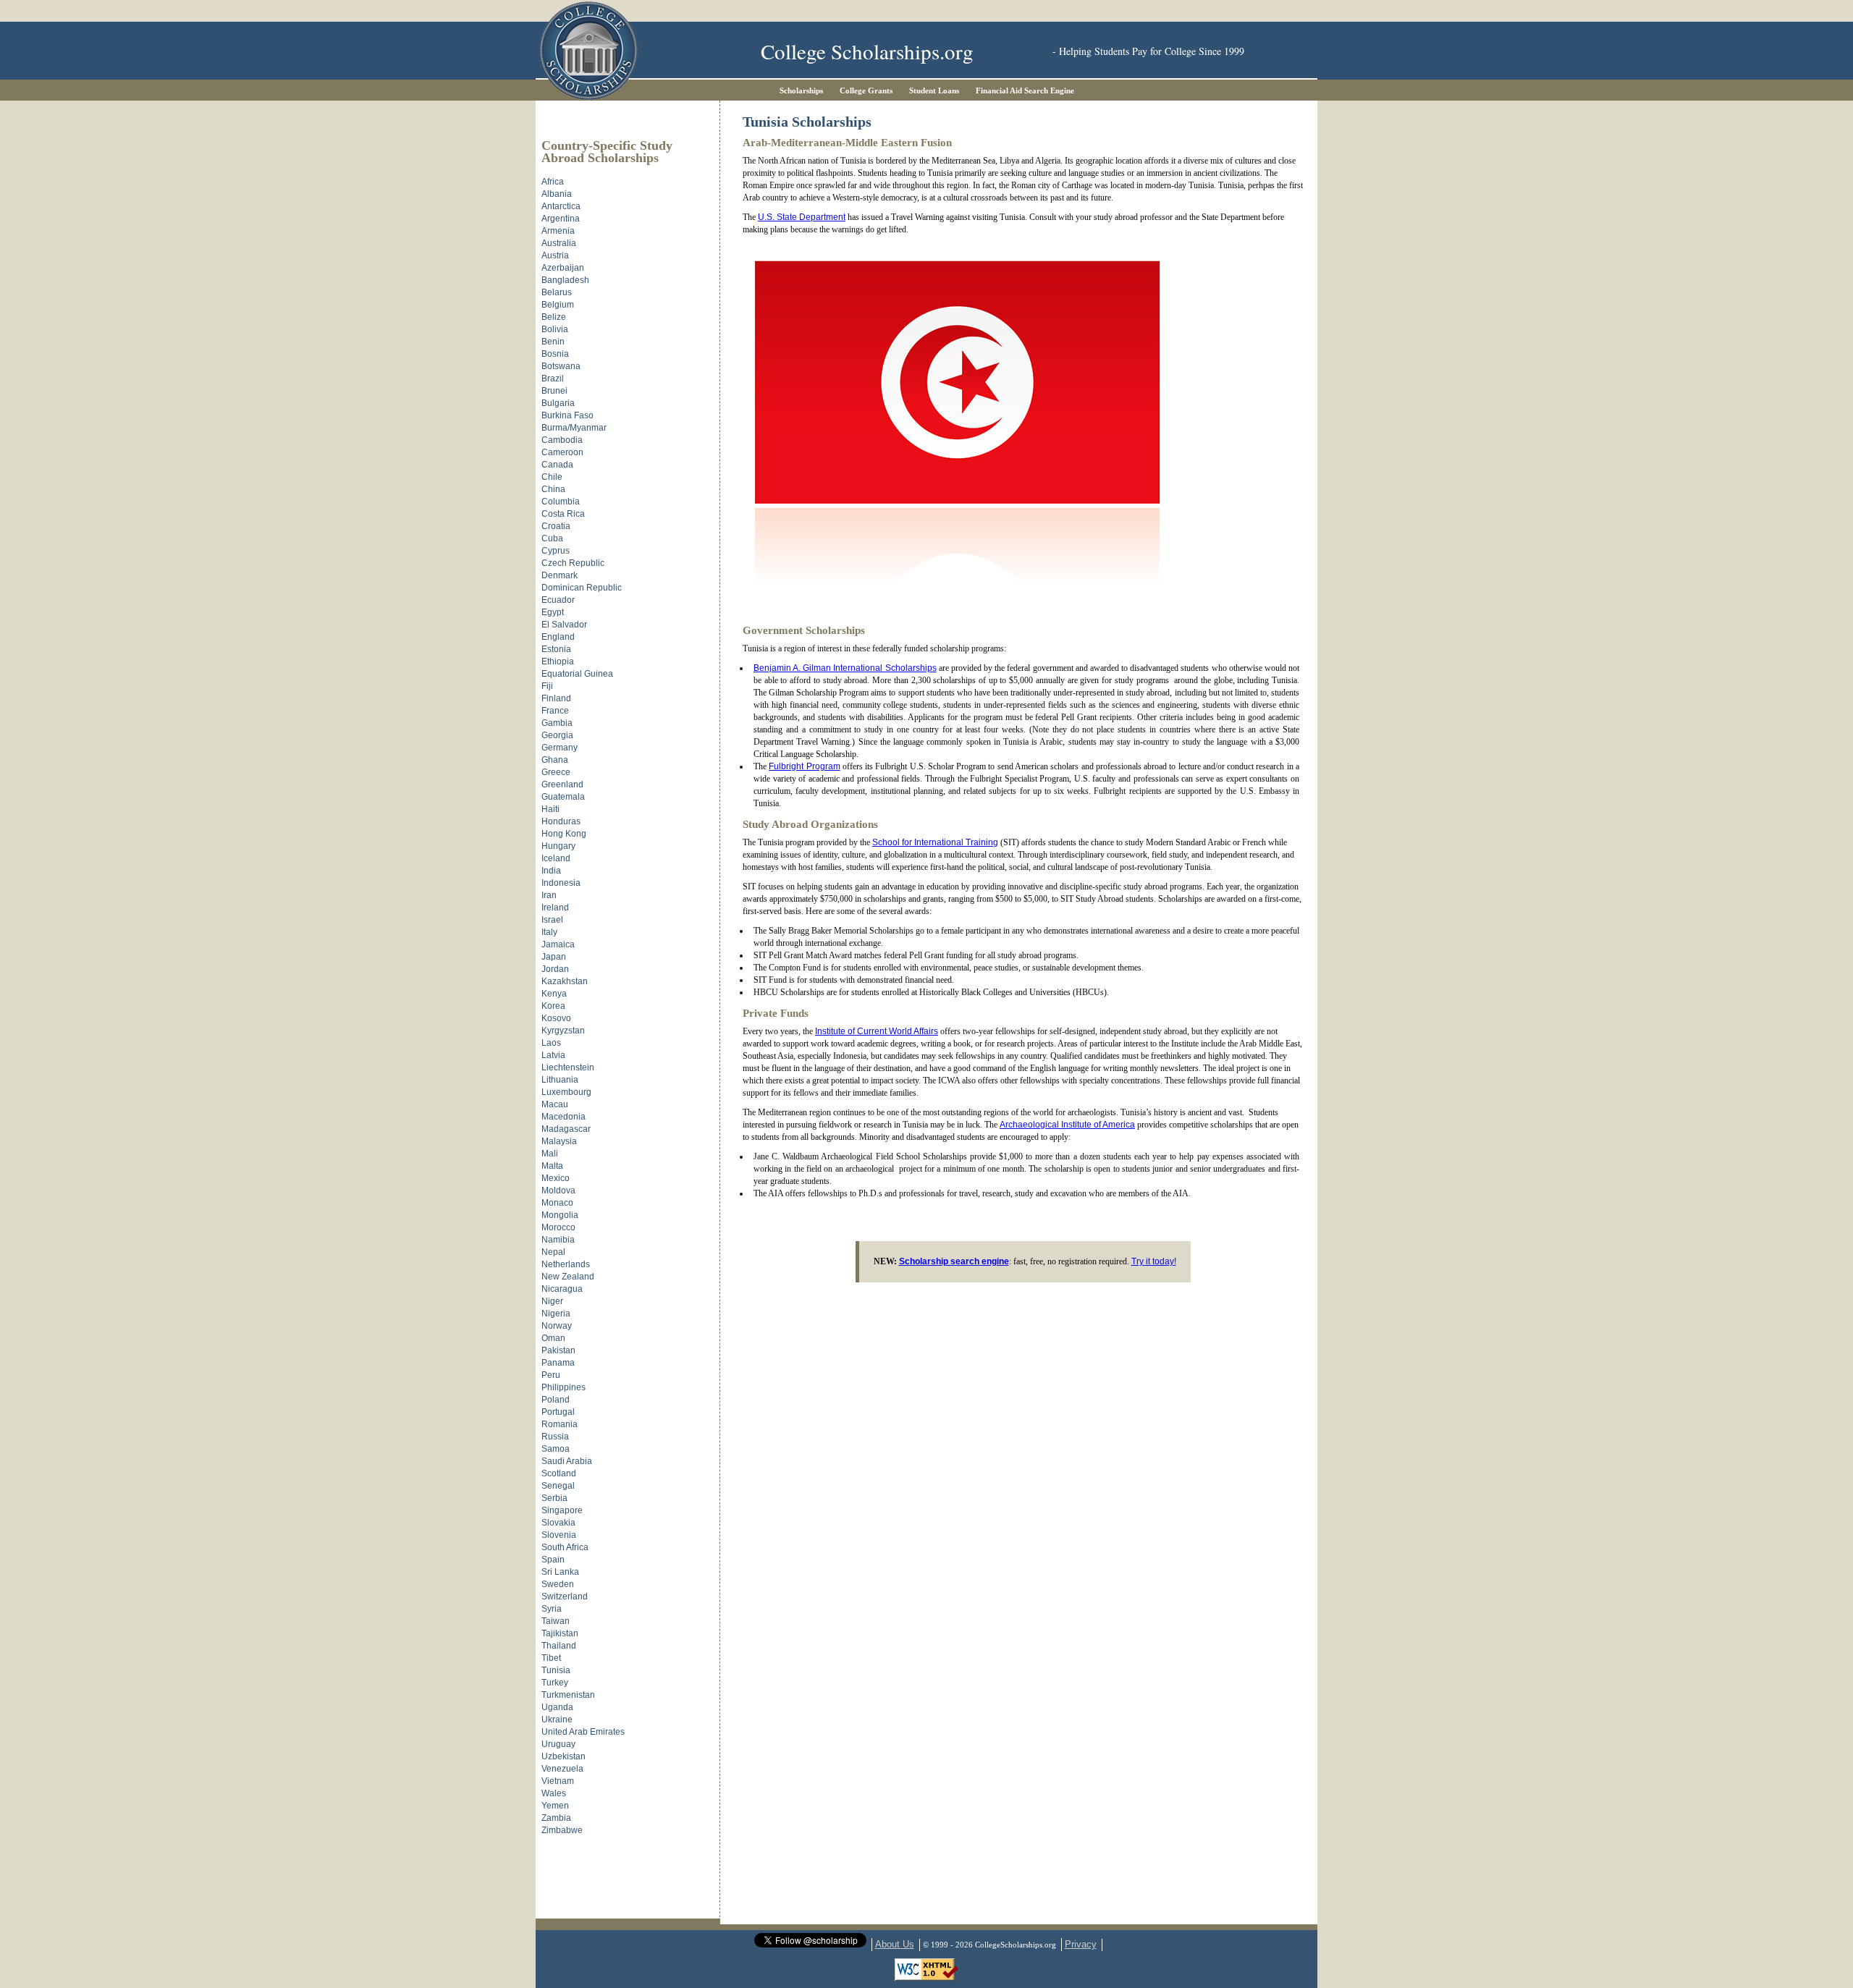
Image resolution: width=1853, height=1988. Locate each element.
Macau (555, 1104)
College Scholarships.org (867, 51)
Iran (549, 895)
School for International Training (935, 842)
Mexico (556, 1178)
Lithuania (560, 1080)
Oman (553, 1338)
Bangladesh (565, 280)
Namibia (558, 1240)
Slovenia (559, 1535)
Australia (559, 243)
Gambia (557, 723)
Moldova (558, 1190)
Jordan (555, 969)
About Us (895, 1944)
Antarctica (561, 206)
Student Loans (934, 90)
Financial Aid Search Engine (1025, 90)
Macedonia (564, 1117)
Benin (553, 342)
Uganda (557, 1707)
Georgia (557, 735)
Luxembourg (566, 1092)
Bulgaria (558, 403)
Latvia (553, 1055)
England (558, 637)
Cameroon (562, 452)
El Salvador (564, 625)
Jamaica (558, 944)
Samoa (556, 1449)
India (551, 871)
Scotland (559, 1473)
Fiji (547, 686)
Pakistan (558, 1350)
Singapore (562, 1510)
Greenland (562, 784)
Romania (560, 1424)
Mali (550, 1154)
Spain (553, 1560)
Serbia (554, 1498)
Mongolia (560, 1215)
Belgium (558, 305)
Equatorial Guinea (577, 674)
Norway (557, 1326)
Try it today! (1154, 1261)
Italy (549, 932)
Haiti (550, 809)
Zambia (556, 1818)
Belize (554, 317)
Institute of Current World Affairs (877, 1031)
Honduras (561, 821)
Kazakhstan (565, 981)
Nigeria (556, 1314)
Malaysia (559, 1141)
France (555, 711)
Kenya (554, 994)
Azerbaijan (563, 268)
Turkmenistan (568, 1695)
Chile (552, 477)
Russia (555, 1437)
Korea (553, 1006)
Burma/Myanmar (574, 428)
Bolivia (555, 329)
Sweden (558, 1584)
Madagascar (566, 1129)
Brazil (553, 378)
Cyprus (556, 551)
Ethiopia (558, 661)
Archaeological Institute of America (1067, 1125)
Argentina (561, 219)
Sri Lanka (560, 1572)
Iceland (556, 858)
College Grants (866, 90)
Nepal (553, 1252)
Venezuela (562, 1769)
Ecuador (558, 600)
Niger (552, 1301)
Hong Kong (564, 834)
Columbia (561, 502)
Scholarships (801, 90)
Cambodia (562, 440)
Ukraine (557, 1720)
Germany (560, 748)
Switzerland (565, 1596)
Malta (552, 1166)
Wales (554, 1793)
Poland (556, 1400)
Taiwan (556, 1621)
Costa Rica (563, 514)
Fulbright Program (804, 766)
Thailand (559, 1646)
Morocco (558, 1227)
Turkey (555, 1683)
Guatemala (563, 797)
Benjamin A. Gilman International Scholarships (845, 668)
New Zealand (568, 1277)
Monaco (557, 1203)
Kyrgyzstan (563, 1031)
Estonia (556, 649)
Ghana (555, 760)
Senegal (558, 1486)
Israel (552, 920)
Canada (557, 465)
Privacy (1081, 1944)
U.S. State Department (802, 217)
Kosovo (556, 1018)
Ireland (555, 908)
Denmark (560, 575)
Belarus (557, 292)
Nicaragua (562, 1289)
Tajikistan (560, 1633)
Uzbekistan (564, 1756)
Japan (554, 957)
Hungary (558, 846)
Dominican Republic (582, 588)
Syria (552, 1609)
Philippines (564, 1387)
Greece (556, 772)
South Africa (565, 1547)
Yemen (555, 1806)
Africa (553, 182)
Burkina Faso (567, 415)
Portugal (558, 1412)
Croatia (556, 526)
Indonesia (561, 883)
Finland (556, 698)
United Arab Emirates (583, 1732)
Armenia (558, 231)
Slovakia (558, 1523)
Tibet (551, 1658)
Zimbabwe (562, 1830)
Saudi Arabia (567, 1461)
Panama (558, 1363)
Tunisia (556, 1670)
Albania (557, 194)
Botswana (561, 366)
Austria (555, 255)
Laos (551, 1043)
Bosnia (555, 354)
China (553, 489)
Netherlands (566, 1264)
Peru (551, 1375)
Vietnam (558, 1781)
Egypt (553, 612)
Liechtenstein (568, 1067)
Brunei (554, 391)
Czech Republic (573, 563)
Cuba (552, 538)
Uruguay (558, 1744)
